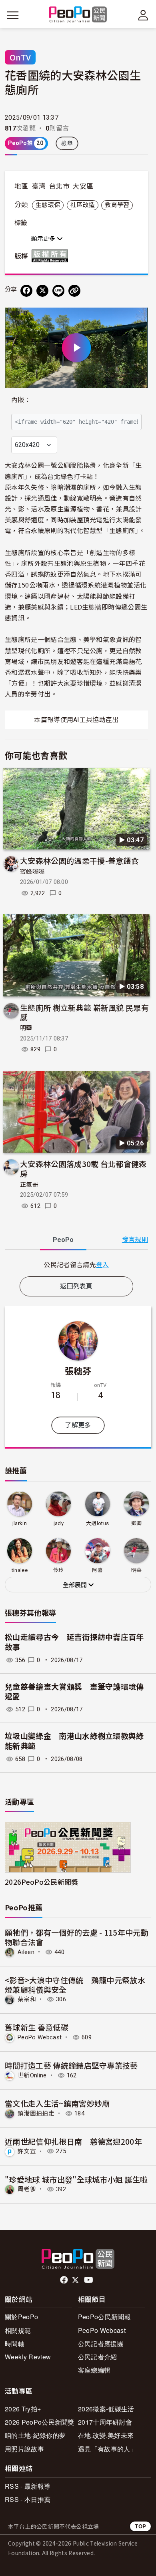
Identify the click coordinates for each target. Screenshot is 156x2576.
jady (59, 1523)
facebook (65, 2280)
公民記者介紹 (98, 2357)
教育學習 (117, 205)
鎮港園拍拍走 (36, 2113)
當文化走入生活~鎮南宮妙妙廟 (57, 2103)
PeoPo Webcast (40, 2037)
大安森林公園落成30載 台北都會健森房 (83, 1168)
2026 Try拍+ (23, 2409)
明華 (26, 1028)
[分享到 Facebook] (26, 291)
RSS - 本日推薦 (28, 2499)
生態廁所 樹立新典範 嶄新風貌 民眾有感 (84, 1012)
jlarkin (20, 1523)
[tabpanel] (76, 1265)
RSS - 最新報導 (28, 2486)
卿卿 (137, 1523)
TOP (140, 2526)
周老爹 (27, 2189)
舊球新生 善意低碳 (37, 2027)
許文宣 (27, 2151)
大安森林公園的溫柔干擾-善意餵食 (79, 860)
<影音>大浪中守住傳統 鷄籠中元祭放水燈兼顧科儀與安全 (75, 1985)
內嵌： (21, 400)
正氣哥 (29, 1185)
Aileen (26, 1952)
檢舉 (67, 143)
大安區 (83, 186)
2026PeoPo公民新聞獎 (41, 1882)
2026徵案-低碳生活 (106, 2409)
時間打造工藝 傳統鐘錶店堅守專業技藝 (71, 2065)
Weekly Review (28, 2357)
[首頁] (78, 15)
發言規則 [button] (135, 1240)
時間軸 (15, 2344)
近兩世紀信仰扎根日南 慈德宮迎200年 (73, 2141)
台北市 (59, 186)
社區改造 (83, 205)
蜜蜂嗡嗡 (32, 872)
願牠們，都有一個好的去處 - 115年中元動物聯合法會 (77, 1937)
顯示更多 (44, 239)
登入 (103, 1264)
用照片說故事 (24, 2449)
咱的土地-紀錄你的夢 (35, 2435)
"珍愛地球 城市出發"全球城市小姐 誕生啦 (76, 2179)
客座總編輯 (94, 2370)
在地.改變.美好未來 (106, 2435)
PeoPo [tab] (63, 1240)
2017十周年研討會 (105, 2422)
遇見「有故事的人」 (107, 2449)
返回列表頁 (76, 1286)
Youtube (89, 2280)
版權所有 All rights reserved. (52, 256)
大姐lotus (97, 1523)
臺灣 (39, 186)
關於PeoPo (21, 2317)
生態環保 (48, 205)
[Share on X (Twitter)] (42, 291)
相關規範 (18, 2330)
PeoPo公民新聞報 (104, 2317)
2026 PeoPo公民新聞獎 (40, 2422)
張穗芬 (78, 1371)
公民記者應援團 (101, 2344)
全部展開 (76, 1585)
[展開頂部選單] (143, 15)
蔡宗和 (27, 1999)
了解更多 (78, 1425)
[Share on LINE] (58, 291)
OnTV (20, 57)
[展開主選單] (13, 15)
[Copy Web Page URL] (74, 291)
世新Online (32, 2075)
